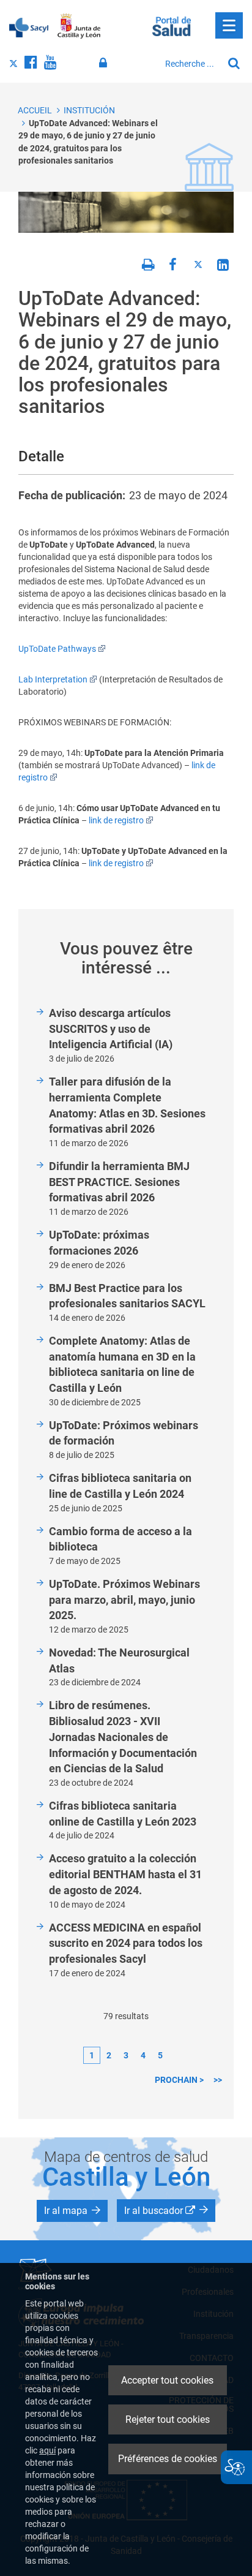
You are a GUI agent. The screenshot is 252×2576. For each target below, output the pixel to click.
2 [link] (109, 2055)
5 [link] (160, 2055)
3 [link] (126, 2055)
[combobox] (191, 64)
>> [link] (218, 2080)
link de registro (116, 820)
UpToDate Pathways (57, 649)
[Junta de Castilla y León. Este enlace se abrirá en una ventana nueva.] (79, 26)
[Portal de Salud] (172, 25)
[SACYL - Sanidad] (29, 26)
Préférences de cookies (168, 2459)
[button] (72, 2211)
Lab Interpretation (53, 679)
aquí (47, 2450)
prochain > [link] (179, 2080)
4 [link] (143, 2055)
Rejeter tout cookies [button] (168, 2419)
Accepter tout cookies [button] (167, 2380)
